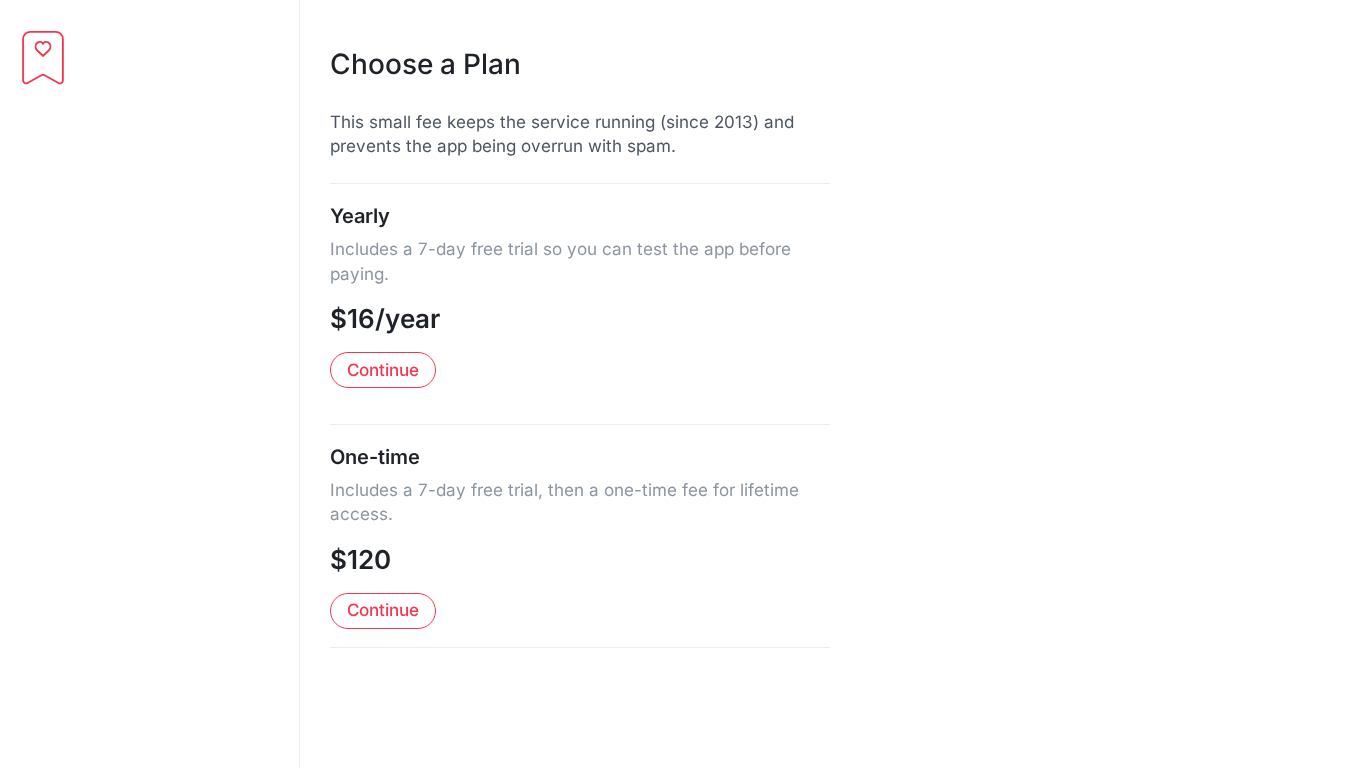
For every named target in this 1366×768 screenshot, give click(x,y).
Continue (383, 370)
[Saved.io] (43, 57)
